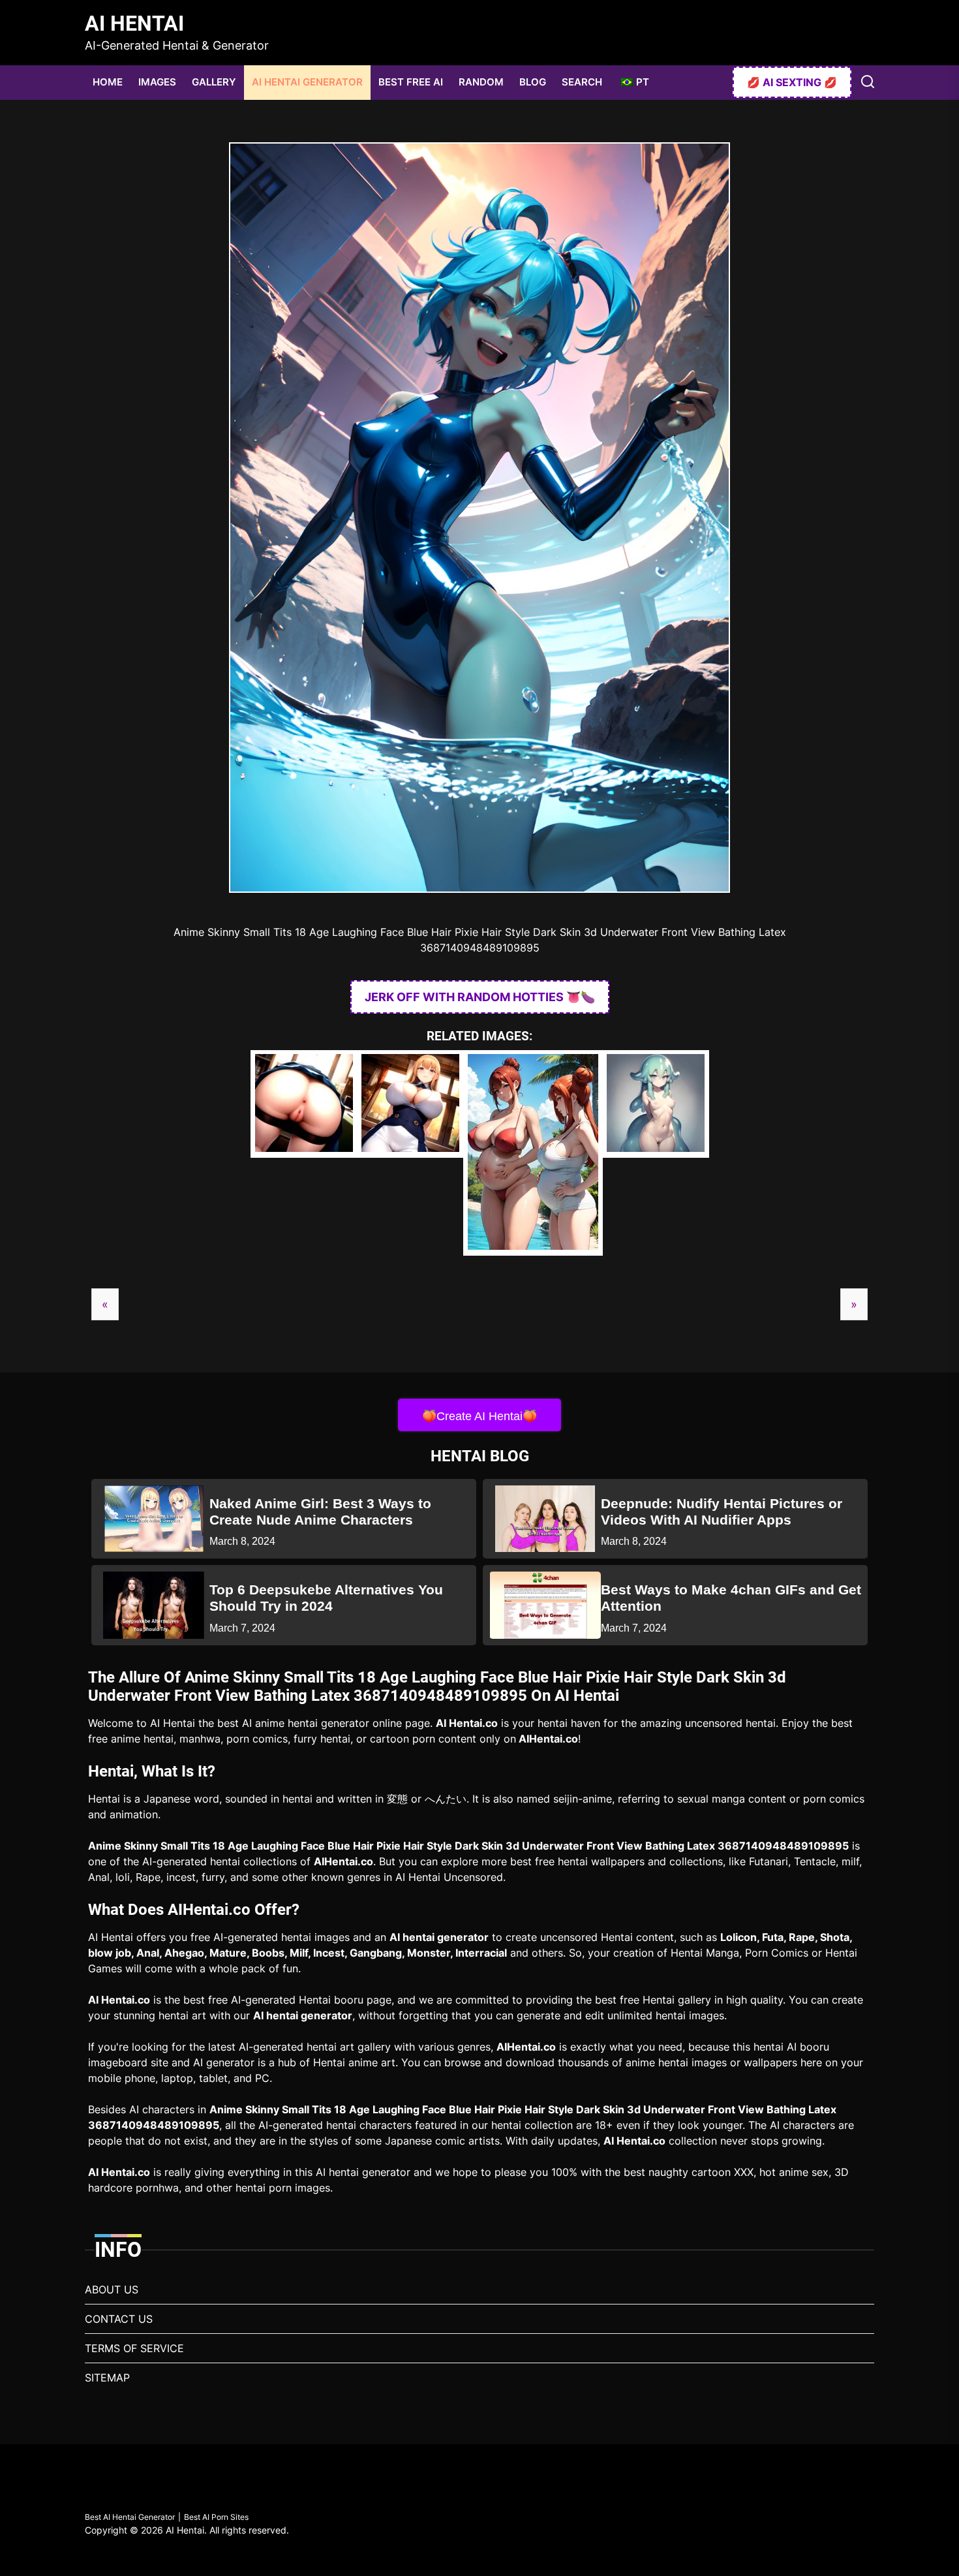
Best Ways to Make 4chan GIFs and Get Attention (731, 1598)
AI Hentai (134, 23)
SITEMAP (107, 2378)
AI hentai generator (439, 1937)
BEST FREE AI (411, 82)
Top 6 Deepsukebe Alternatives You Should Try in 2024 (326, 1598)
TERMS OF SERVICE (134, 2348)
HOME (108, 82)
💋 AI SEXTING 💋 (792, 82)
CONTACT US (119, 2319)
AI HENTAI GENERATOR (307, 82)
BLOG (533, 82)
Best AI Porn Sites (216, 2517)
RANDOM (481, 82)
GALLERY (214, 82)
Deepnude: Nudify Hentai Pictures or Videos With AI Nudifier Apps (722, 1512)
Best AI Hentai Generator (130, 2517)
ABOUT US (112, 2289)
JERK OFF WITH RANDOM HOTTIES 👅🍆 (480, 997)
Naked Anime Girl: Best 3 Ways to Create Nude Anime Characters (320, 1512)
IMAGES (157, 82)
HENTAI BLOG (480, 1456)
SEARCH (582, 82)
